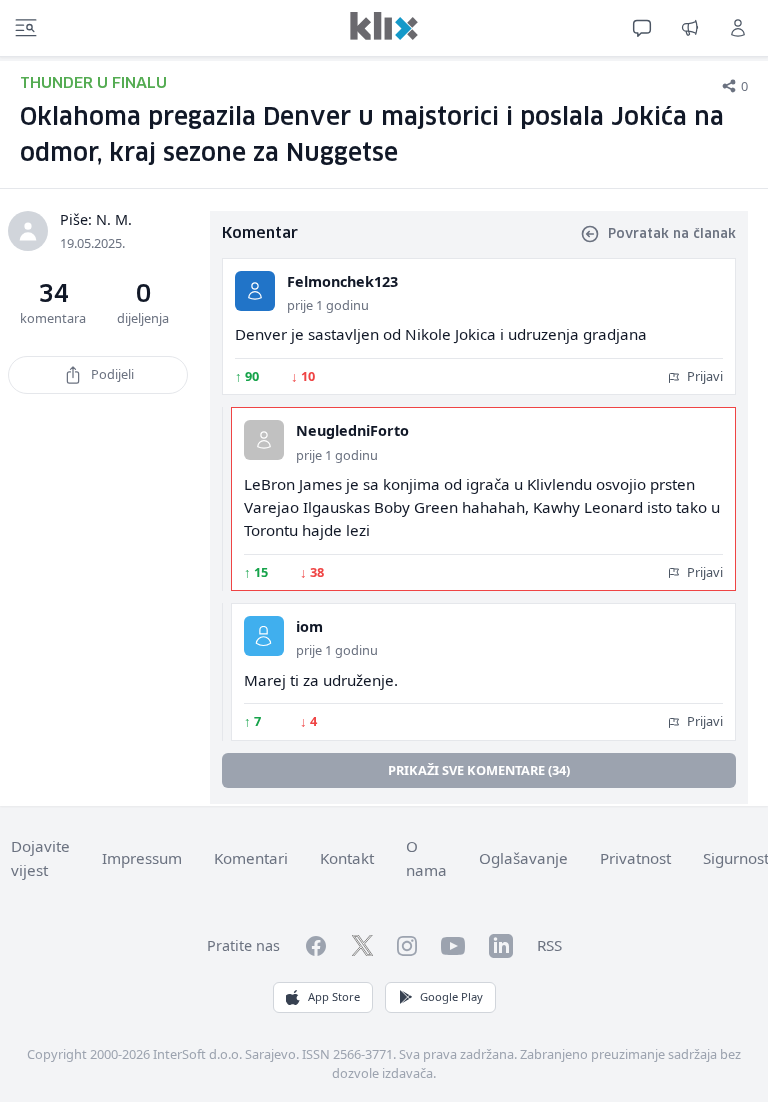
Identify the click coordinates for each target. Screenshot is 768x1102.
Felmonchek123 (342, 281)
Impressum (142, 858)
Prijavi (703, 376)
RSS (549, 945)
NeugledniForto (352, 430)
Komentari (251, 858)
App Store (334, 996)
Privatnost (635, 858)
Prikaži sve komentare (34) (479, 770)
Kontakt (347, 858)
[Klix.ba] (384, 26)
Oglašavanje (523, 858)
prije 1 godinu (328, 305)
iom (309, 626)
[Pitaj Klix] (642, 28)
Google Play (451, 996)
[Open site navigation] (26, 28)
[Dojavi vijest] (690, 28)
